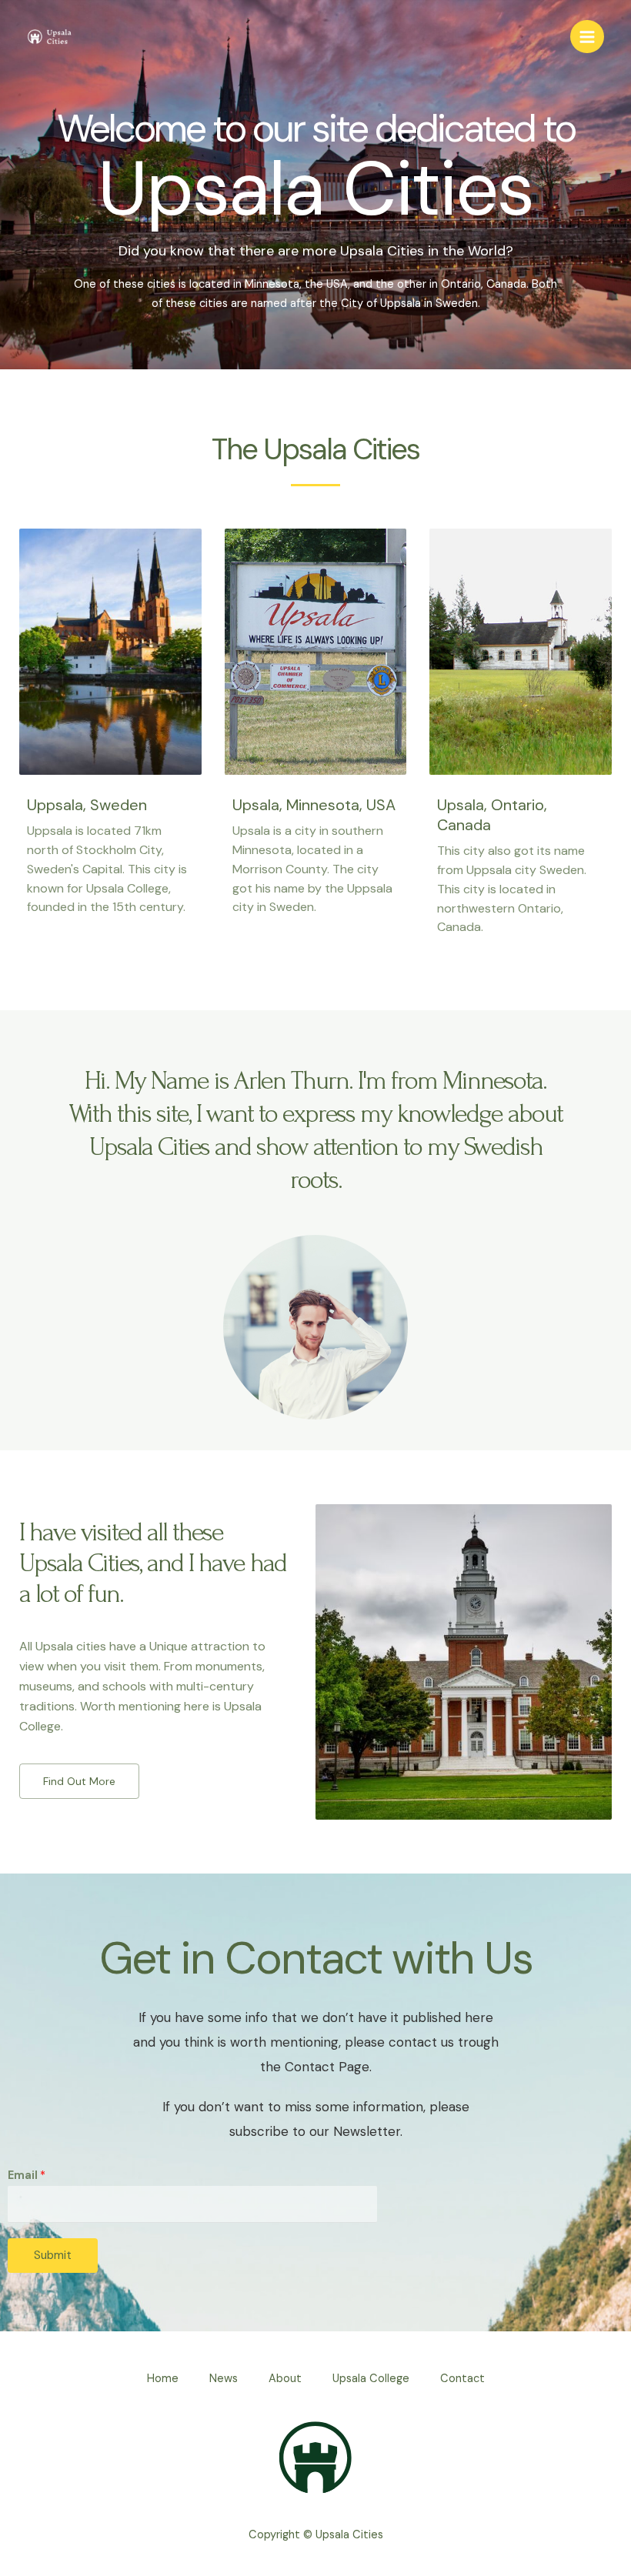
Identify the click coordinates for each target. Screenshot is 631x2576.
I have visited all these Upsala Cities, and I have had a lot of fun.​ (153, 1563)
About (285, 2379)
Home (163, 2379)
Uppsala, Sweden (87, 805)
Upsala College (371, 2379)
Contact (462, 2379)
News (224, 2379)
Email (27, 2176)
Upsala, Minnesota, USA (314, 805)
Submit (53, 2255)
